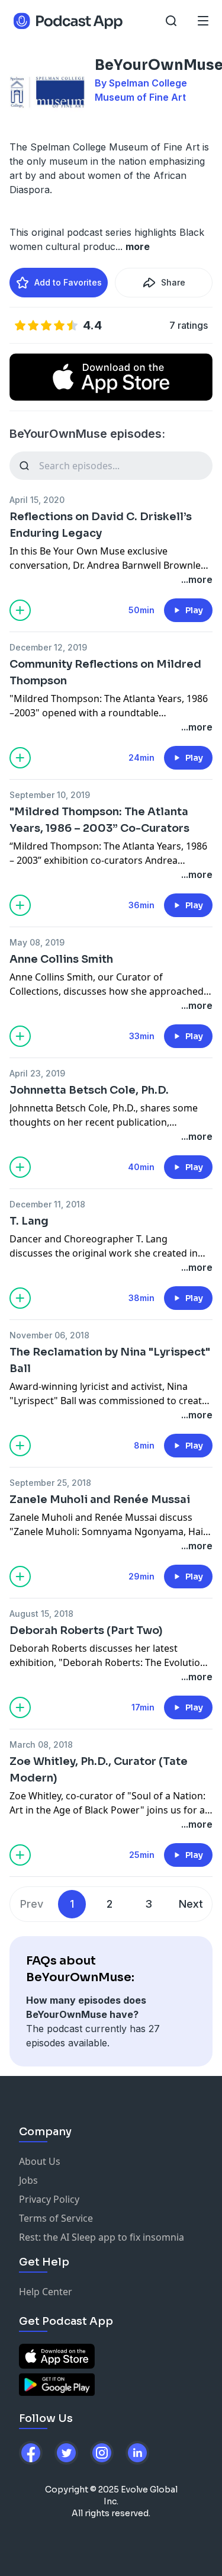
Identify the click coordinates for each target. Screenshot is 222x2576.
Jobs (28, 2180)
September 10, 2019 (50, 795)
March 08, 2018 (41, 1744)
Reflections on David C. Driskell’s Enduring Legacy (101, 525)
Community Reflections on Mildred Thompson (105, 672)
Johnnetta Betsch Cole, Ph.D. (89, 1090)
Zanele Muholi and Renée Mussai (100, 1500)
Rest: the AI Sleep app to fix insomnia (102, 2237)
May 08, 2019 (37, 942)
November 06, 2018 (49, 1335)
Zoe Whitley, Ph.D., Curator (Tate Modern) (99, 1770)
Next (191, 1904)
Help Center (46, 2292)
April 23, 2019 (37, 1073)
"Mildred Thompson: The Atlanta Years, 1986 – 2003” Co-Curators (99, 820)
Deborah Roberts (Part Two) (86, 1630)
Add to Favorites (68, 282)
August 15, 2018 (41, 1614)
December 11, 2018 (47, 1204)
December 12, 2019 (48, 647)
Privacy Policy (49, 2199)
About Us (40, 2161)
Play (194, 610)
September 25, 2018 (50, 1483)
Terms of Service (56, 2218)
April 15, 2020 (37, 500)
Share (173, 282)
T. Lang (29, 1221)
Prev (32, 1904)
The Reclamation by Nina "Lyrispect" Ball (110, 1360)
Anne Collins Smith (61, 959)
